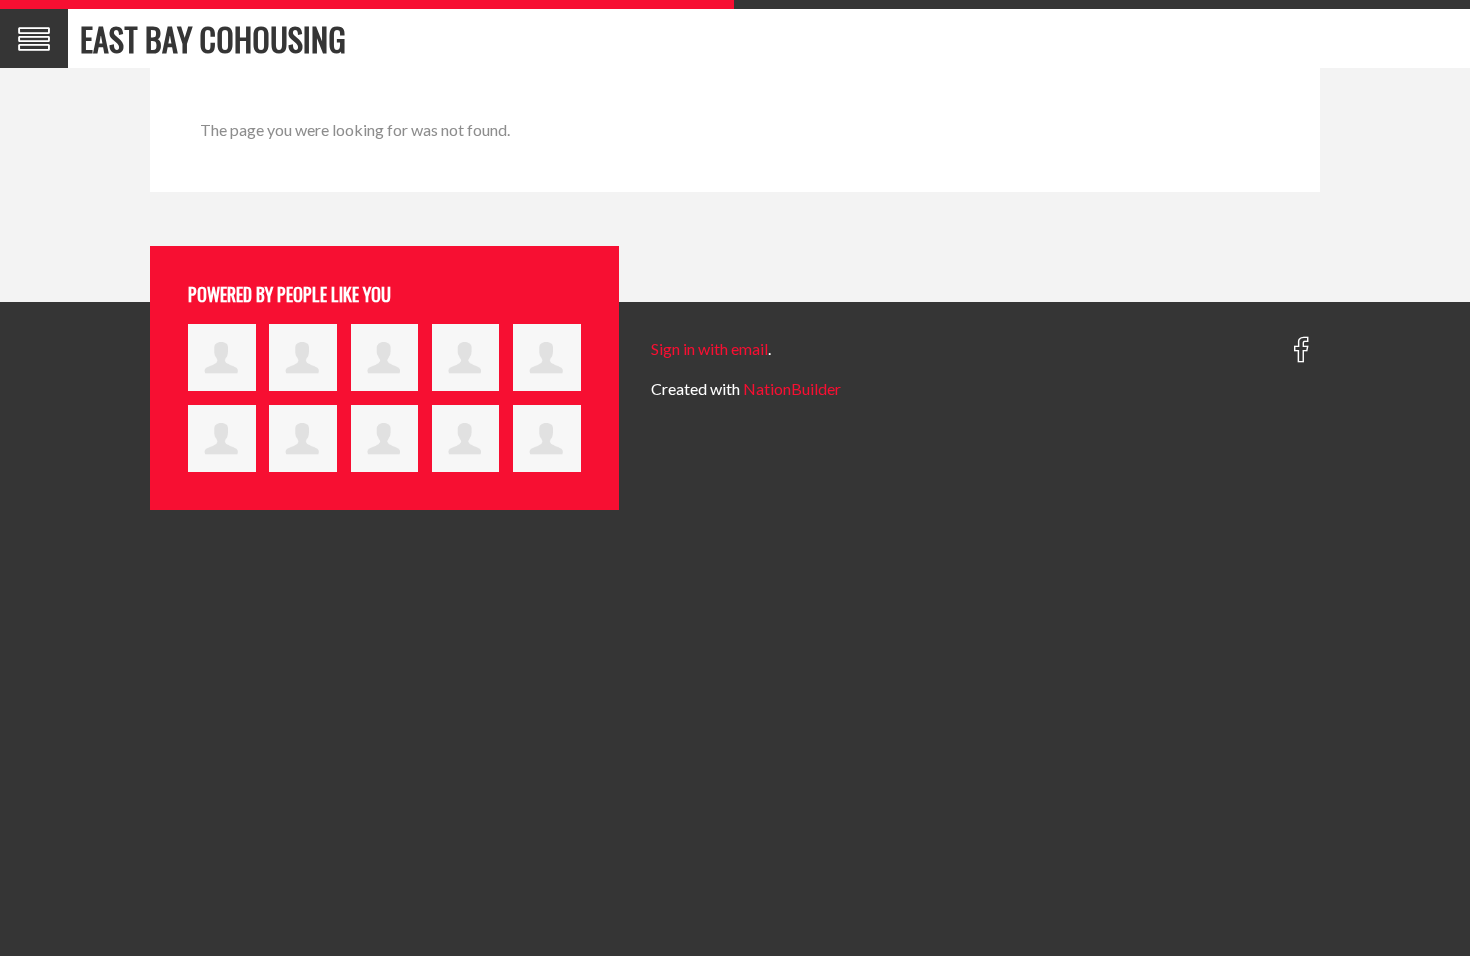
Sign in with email (709, 348)
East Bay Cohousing (213, 38)
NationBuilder (792, 388)
